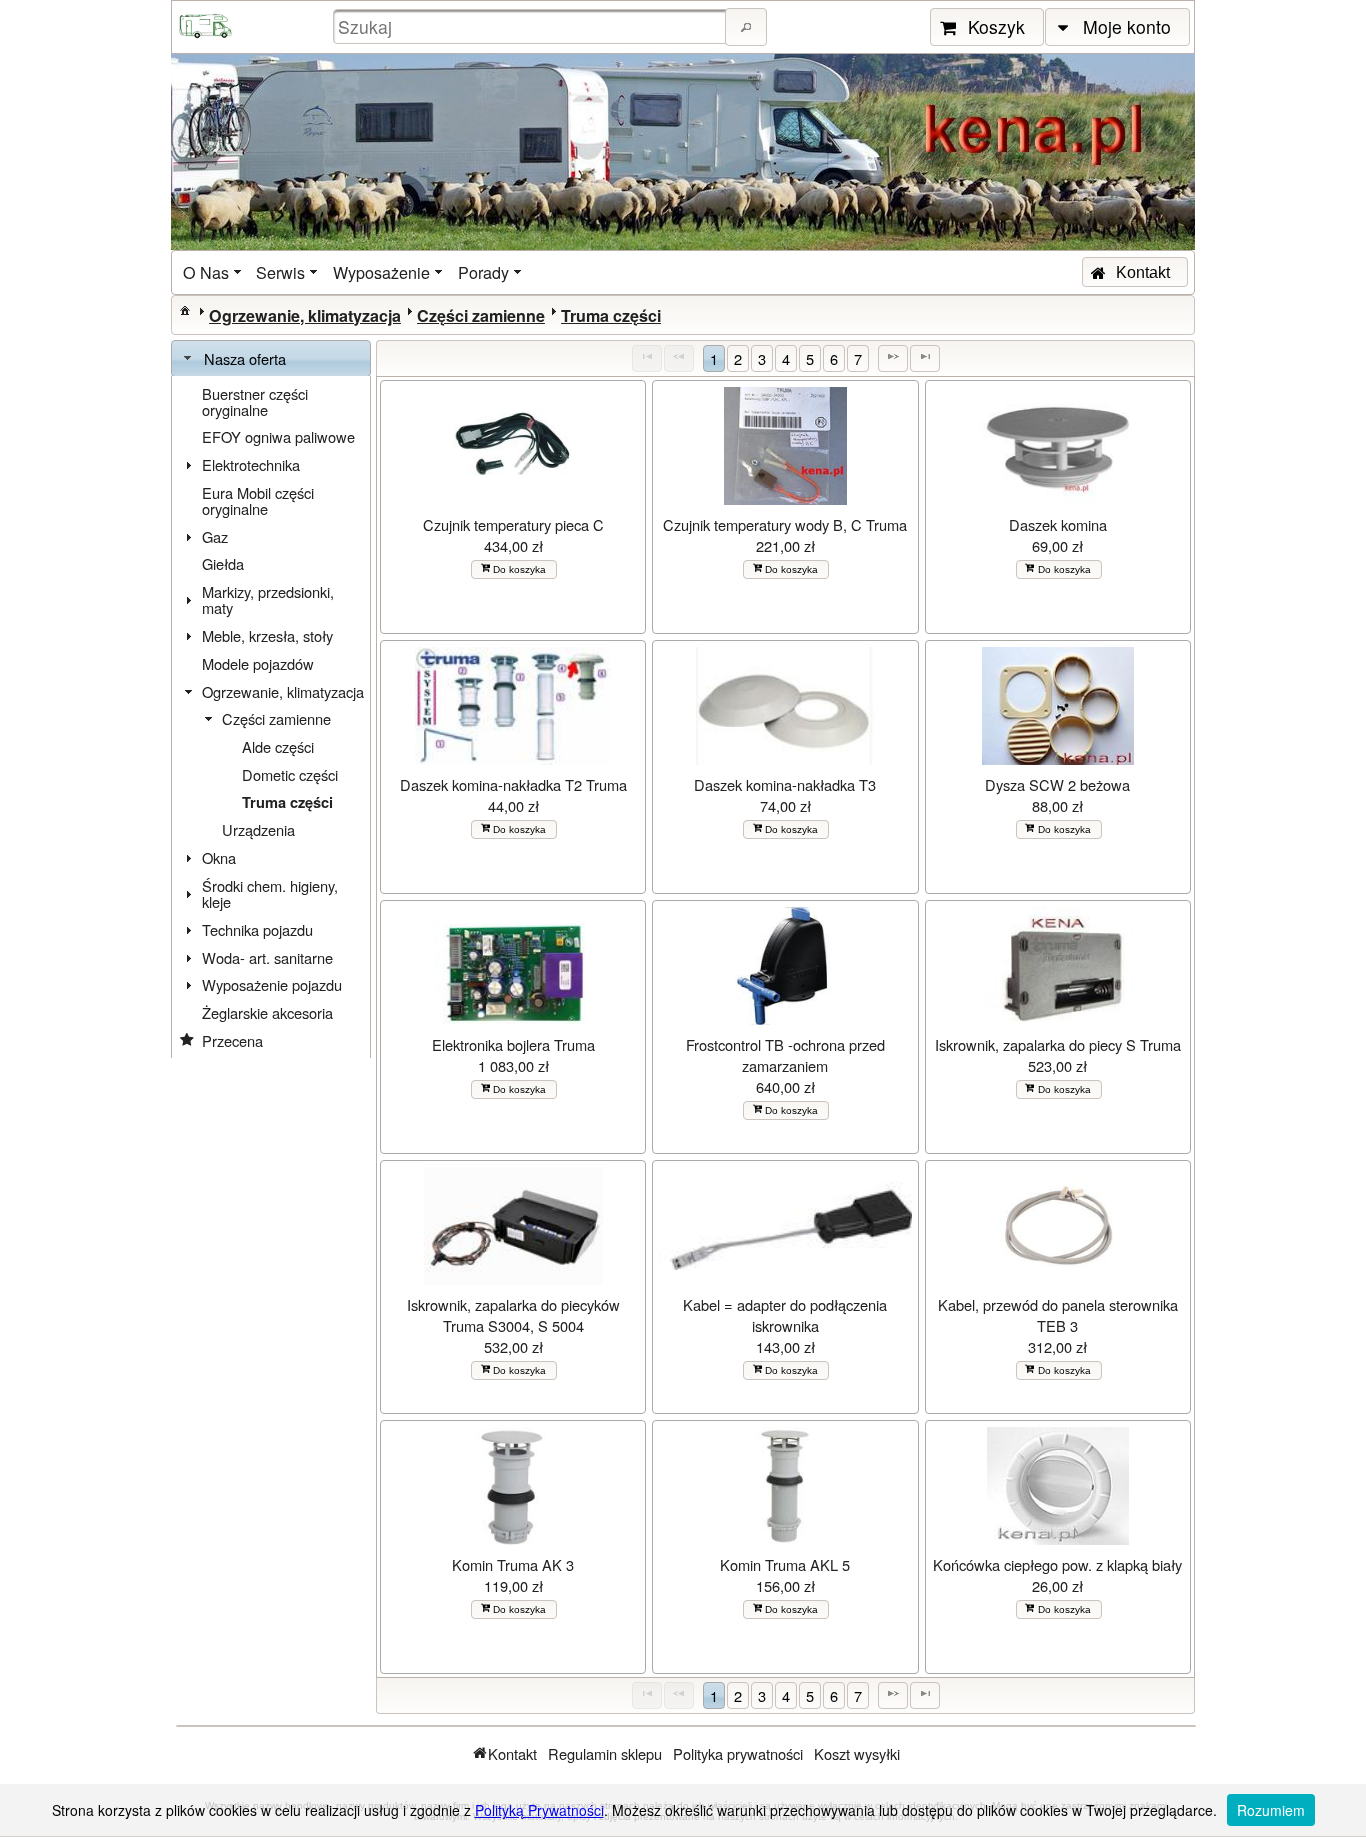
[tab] (271, 359)
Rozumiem (1271, 1810)
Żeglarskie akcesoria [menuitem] (267, 1012)
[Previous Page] (679, 358)
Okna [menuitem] (219, 857)
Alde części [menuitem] (278, 746)
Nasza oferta (245, 358)
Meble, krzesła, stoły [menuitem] (267, 635)
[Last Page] (925, 358)
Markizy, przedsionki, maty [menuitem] (268, 599)
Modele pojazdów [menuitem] (258, 663)
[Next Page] (893, 358)
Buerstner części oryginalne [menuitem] (255, 401)
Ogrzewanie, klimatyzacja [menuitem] (283, 691)
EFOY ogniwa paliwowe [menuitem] (278, 436)
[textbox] (532, 26)
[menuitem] (214, 272)
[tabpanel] (271, 717)
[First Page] (647, 358)
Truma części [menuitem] (287, 802)
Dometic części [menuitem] (290, 774)
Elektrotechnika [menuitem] (251, 464)
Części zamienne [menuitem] (276, 718)
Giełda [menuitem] (223, 563)
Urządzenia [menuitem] (258, 829)
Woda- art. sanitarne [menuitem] (267, 957)
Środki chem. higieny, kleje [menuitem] (270, 893)
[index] (185, 310)
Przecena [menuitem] (232, 1040)
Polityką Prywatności (539, 1810)
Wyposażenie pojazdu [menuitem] (272, 984)
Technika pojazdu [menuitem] (257, 929)
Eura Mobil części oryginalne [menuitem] (258, 500)
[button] (746, 27)
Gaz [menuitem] (215, 536)
